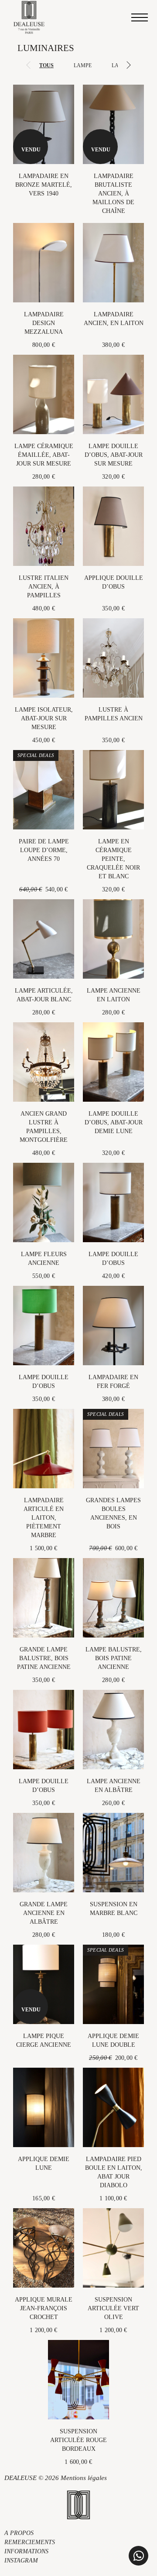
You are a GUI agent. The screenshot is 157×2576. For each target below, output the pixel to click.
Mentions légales (84, 2478)
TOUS (46, 65)
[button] (138, 2556)
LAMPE (83, 65)
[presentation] (28, 66)
